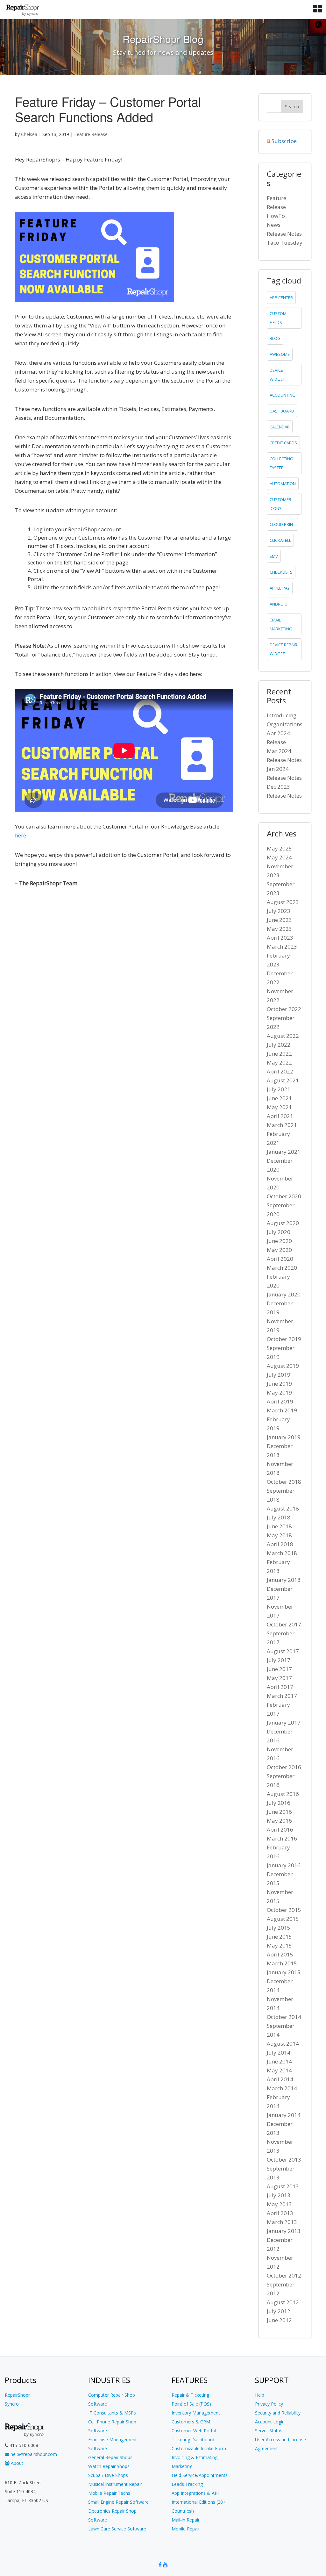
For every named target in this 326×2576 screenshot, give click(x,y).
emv (274, 556)
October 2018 (284, 1482)
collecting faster (281, 463)
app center (281, 298)
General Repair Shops (110, 2457)
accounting (283, 395)
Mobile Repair (186, 2529)
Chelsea (29, 134)
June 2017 (279, 1669)
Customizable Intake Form (199, 2448)
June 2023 (279, 920)
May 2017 (279, 1678)
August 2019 (283, 1366)
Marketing (182, 2466)
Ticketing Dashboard (193, 2440)
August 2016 (283, 1794)
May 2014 (279, 2070)
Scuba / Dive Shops (108, 2475)
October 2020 (284, 1196)
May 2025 (279, 848)
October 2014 (284, 2017)
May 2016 (279, 1821)
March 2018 (282, 1553)
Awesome (280, 354)
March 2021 (282, 1125)
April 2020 (280, 1259)
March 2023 (282, 947)
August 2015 (283, 1919)
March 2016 (282, 1838)
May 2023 (279, 929)
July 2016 (279, 1803)
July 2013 (279, 2195)
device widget (277, 375)
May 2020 (279, 1250)
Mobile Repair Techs (109, 2493)
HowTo (276, 216)
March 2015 (282, 1963)
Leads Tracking (187, 2484)
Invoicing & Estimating (195, 2457)
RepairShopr (17, 2395)
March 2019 (282, 1410)
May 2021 (279, 1107)
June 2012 (279, 2320)
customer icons (280, 504)
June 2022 (279, 1054)
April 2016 (280, 1830)
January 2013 (284, 2231)
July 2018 (279, 1517)
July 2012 (279, 2311)
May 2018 (279, 1535)
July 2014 (279, 2052)
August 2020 (283, 1223)
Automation (283, 484)
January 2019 (284, 1437)
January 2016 (284, 1865)
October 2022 (284, 1009)
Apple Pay (280, 588)
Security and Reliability (278, 2413)
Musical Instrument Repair (115, 2484)
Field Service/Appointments (200, 2475)
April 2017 (280, 1687)
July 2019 (279, 1375)
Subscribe (284, 141)
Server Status (269, 2431)
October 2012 (284, 2275)
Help (260, 2395)
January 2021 (284, 1152)
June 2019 (279, 1384)
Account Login (270, 2422)
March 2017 (282, 1696)
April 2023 (280, 938)
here (21, 835)
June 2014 (279, 2061)
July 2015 (279, 1928)
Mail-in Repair (186, 2520)
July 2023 (279, 911)
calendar (280, 427)
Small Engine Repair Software (118, 2502)
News (274, 225)
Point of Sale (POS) (191, 2404)
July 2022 (279, 1045)
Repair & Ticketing (190, 2395)
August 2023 (283, 902)
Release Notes (284, 234)
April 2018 (280, 1544)
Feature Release (91, 134)
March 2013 (282, 2222)
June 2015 (279, 1937)
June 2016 (279, 1812)
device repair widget (283, 649)
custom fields (278, 318)
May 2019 (279, 1392)
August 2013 (283, 2186)
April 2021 (280, 1116)
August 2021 (283, 1080)
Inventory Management (196, 2413)
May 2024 (279, 857)
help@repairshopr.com (33, 2454)
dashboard (282, 411)
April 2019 (280, 1401)
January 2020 (284, 1294)
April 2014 (280, 2079)
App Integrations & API (195, 2493)
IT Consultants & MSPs (112, 2413)
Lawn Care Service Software (117, 2529)
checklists (281, 572)
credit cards (283, 443)
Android (279, 604)
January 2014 (284, 2115)
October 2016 (284, 1767)
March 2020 (282, 1268)
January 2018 (284, 1580)
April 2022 (280, 1071)
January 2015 (284, 1972)
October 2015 (284, 1910)
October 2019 (284, 1339)
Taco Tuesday (285, 243)
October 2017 (284, 1624)
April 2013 (280, 2213)
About (16, 2463)
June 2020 (279, 1241)
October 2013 (284, 2160)
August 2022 (283, 1036)
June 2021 (279, 1098)
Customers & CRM (191, 2422)
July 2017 (279, 1660)
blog (275, 338)
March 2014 (282, 2088)
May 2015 (279, 1945)
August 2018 (283, 1508)
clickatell (280, 540)
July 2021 (279, 1089)
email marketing (281, 624)
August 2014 (283, 2044)
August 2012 (283, 2302)
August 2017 (283, 1651)
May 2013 (279, 2204)
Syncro (12, 2404)
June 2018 (279, 1526)
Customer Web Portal (194, 2431)
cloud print (282, 524)
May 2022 (279, 1062)
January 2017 (284, 1722)
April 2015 (280, 1954)
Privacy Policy (269, 2404)
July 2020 (279, 1232)
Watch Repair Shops (109, 2466)
